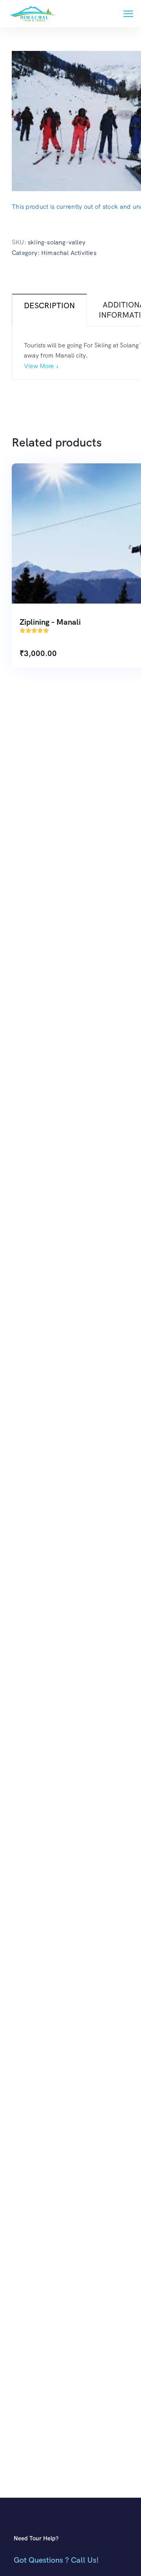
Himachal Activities (69, 253)
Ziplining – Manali (50, 622)
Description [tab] (49, 306)
